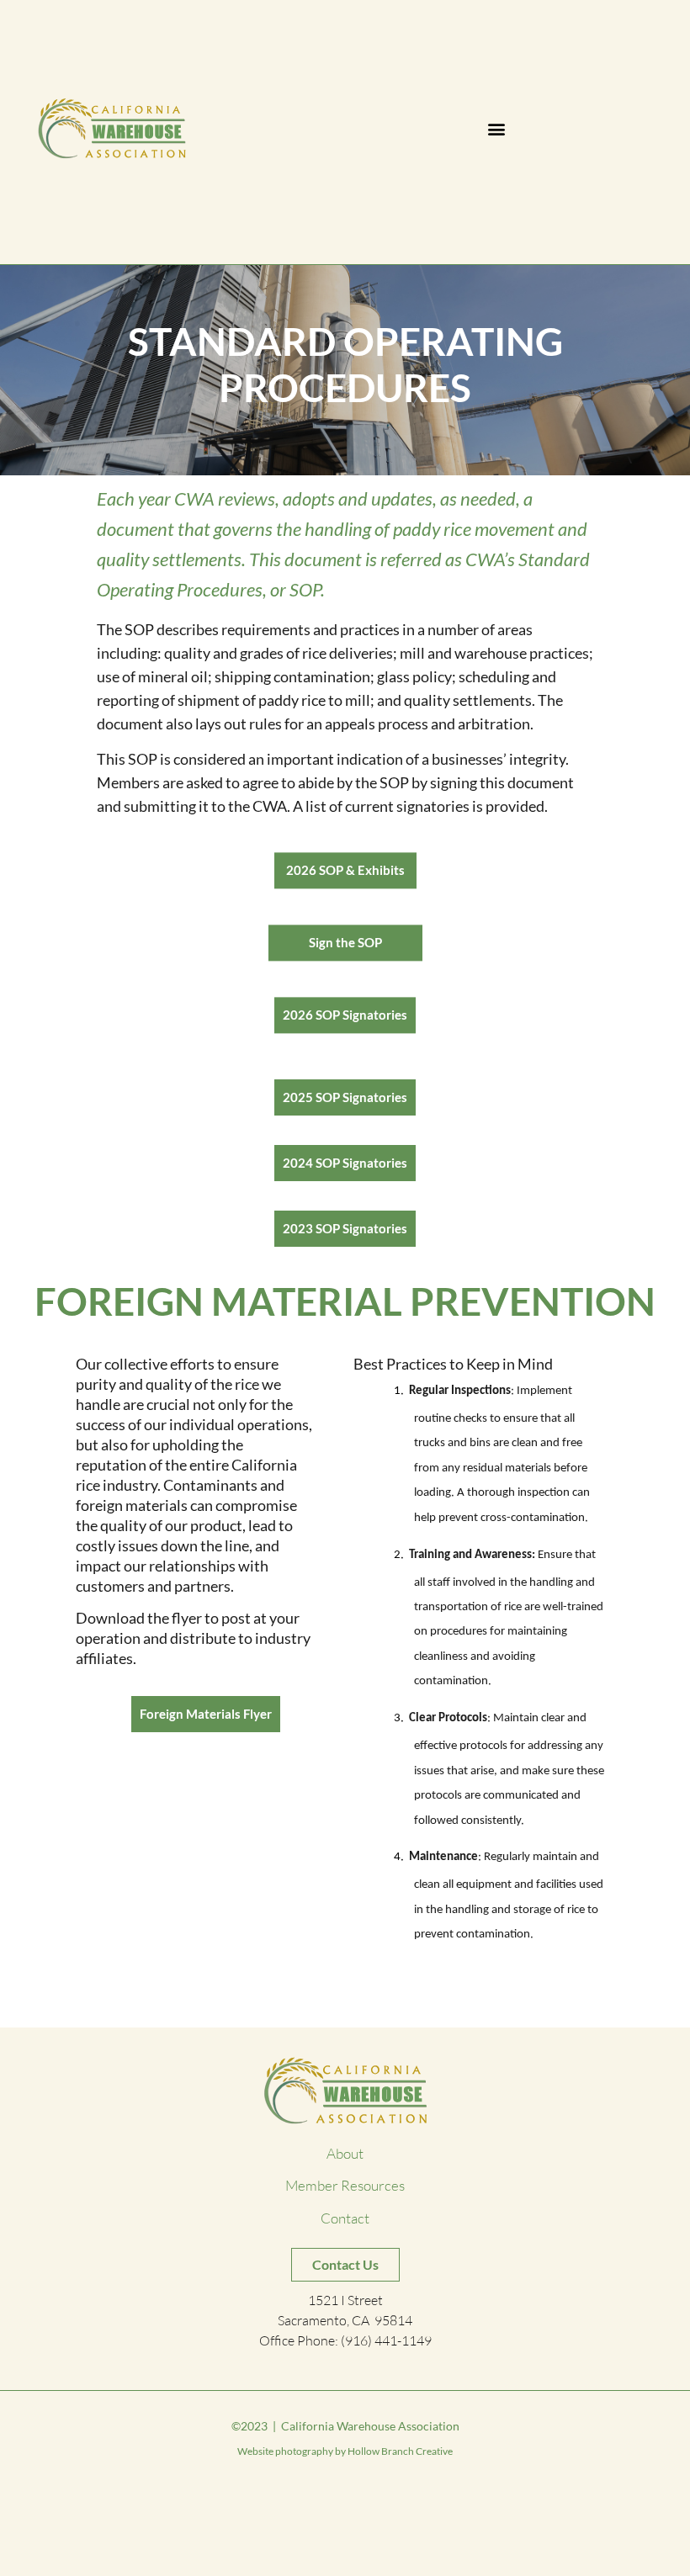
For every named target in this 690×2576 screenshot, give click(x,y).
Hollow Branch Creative (400, 2451)
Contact (345, 2218)
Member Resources (345, 2186)
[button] (497, 129)
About (345, 2153)
